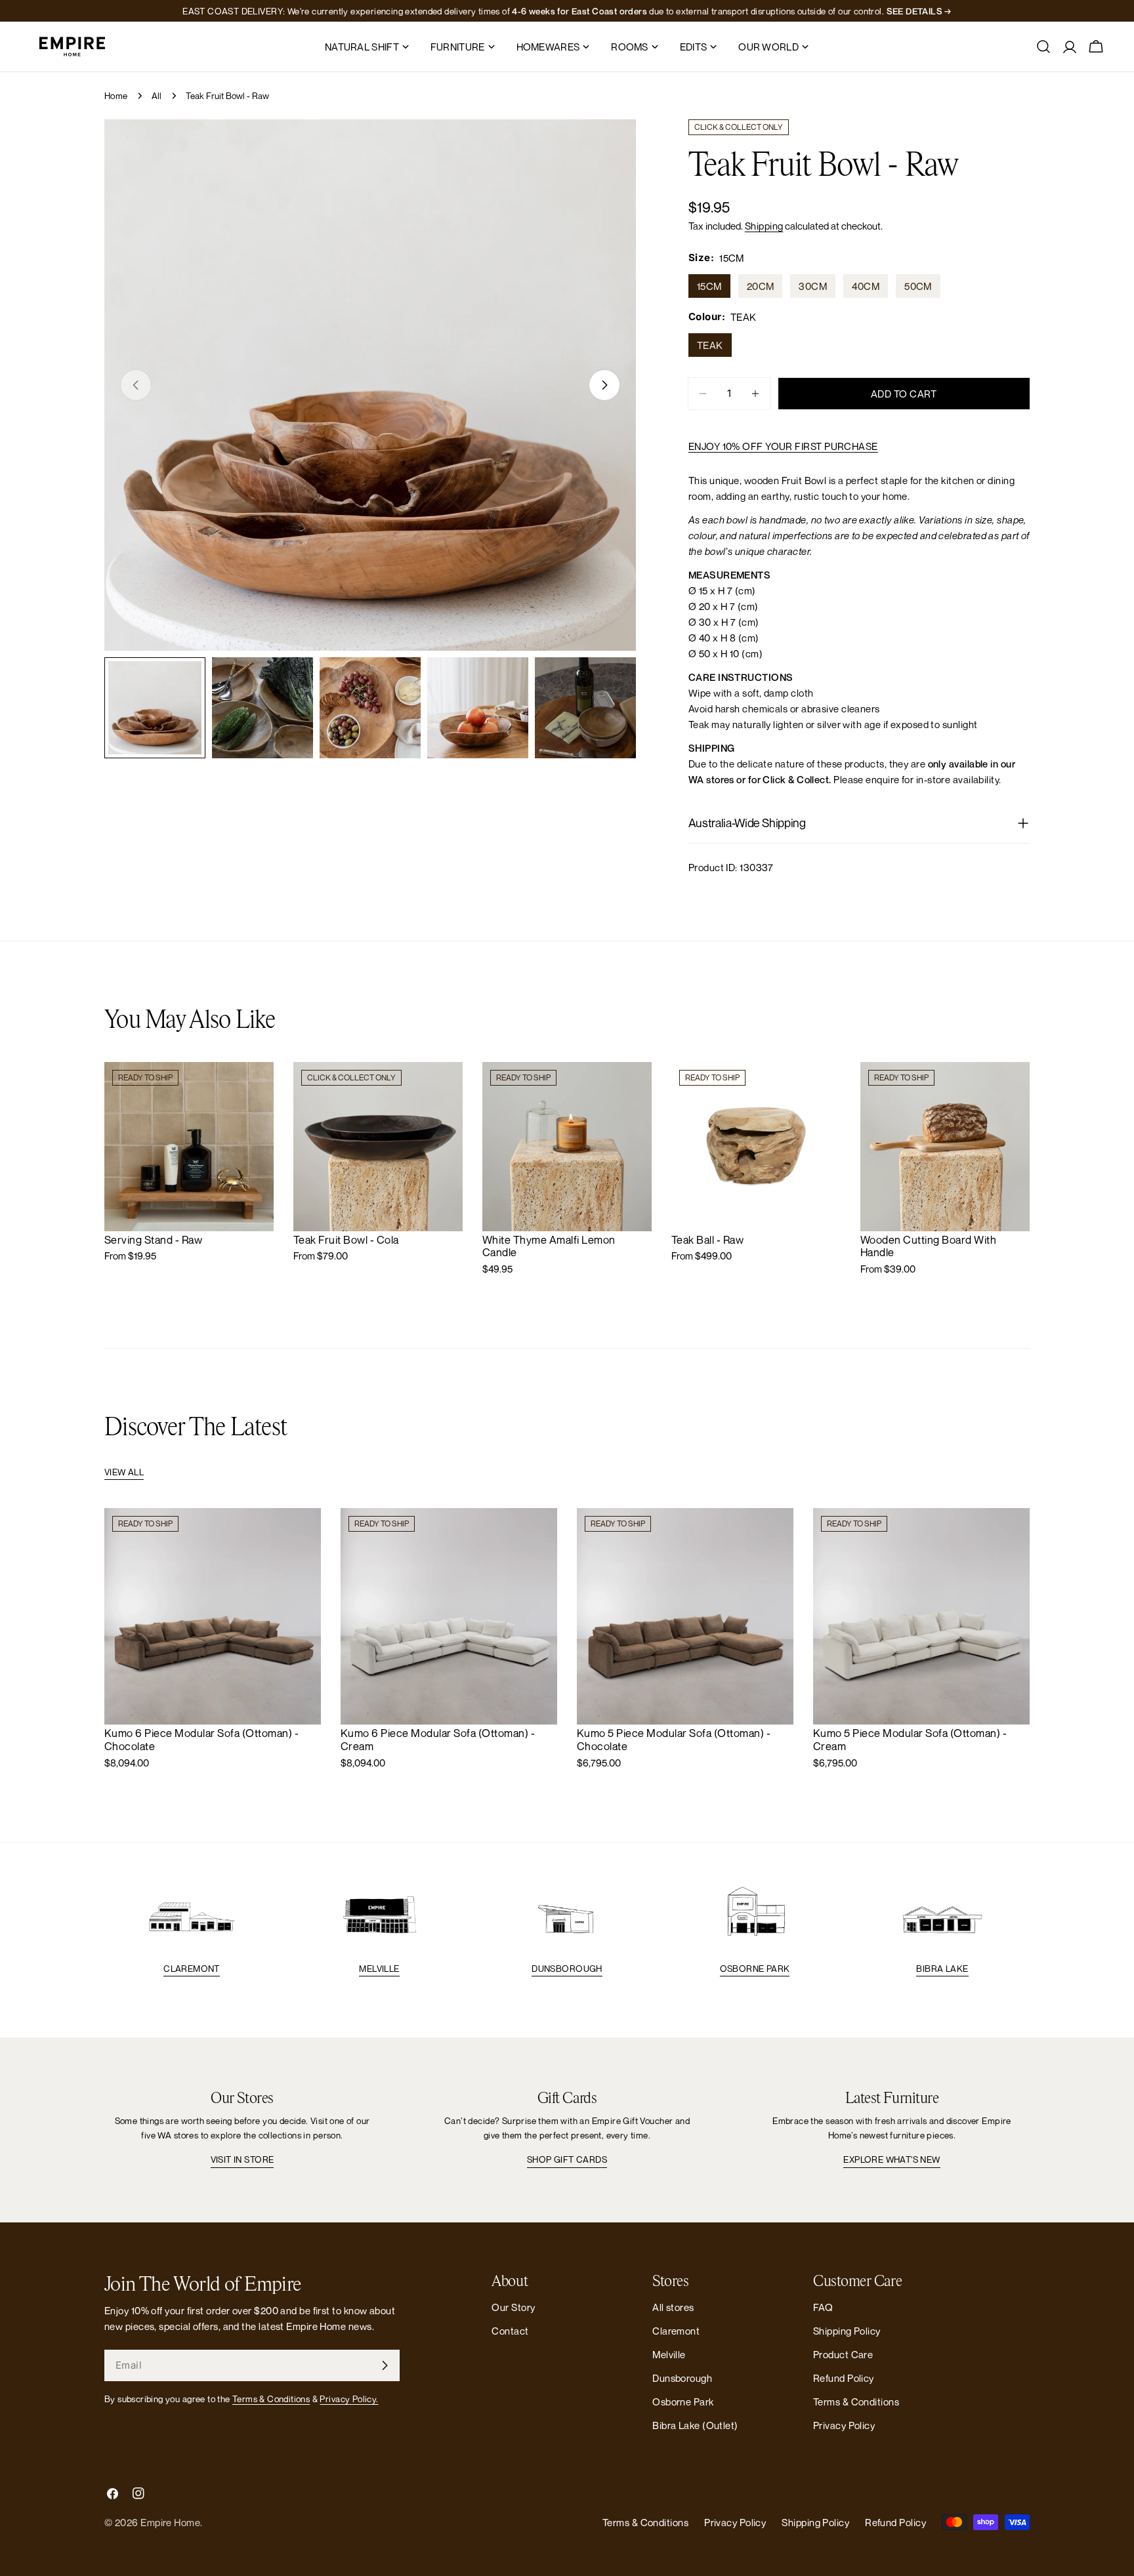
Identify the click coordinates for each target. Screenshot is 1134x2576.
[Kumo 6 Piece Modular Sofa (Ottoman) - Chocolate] (213, 1616)
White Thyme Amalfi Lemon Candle (549, 1246)
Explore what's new (892, 2159)
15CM (709, 286)
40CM (866, 286)
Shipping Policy (847, 2331)
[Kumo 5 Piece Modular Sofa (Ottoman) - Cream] (921, 1616)
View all (124, 1472)
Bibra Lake (942, 1969)
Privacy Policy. (349, 2399)
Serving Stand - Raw (153, 1240)
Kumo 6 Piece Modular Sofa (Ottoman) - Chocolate (201, 1740)
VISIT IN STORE (242, 2159)
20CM (761, 286)
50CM (918, 286)
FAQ (823, 2307)
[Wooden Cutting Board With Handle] (945, 1147)
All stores (673, 2307)
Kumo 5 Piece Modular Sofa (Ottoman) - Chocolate (674, 1740)
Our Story (513, 2307)
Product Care (843, 2354)
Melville (379, 1969)
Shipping (764, 226)
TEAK (710, 345)
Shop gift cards (567, 2159)
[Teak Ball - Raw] (756, 1147)
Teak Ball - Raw (707, 1240)
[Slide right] (604, 385)
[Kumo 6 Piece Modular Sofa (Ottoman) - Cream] (449, 1616)
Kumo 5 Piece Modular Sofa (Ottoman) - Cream (910, 1740)
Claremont (192, 1969)
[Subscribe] (385, 2365)
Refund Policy (844, 2378)
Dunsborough (567, 1969)
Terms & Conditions (271, 2399)
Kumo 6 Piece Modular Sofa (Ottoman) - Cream (438, 1740)
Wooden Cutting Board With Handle (928, 1246)
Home (116, 96)
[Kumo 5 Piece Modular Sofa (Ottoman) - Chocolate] (685, 1616)
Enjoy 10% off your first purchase (783, 446)
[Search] (1043, 47)
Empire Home (170, 2522)
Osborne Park (755, 1969)
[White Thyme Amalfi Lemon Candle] (567, 1147)
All (157, 96)
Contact (510, 2331)
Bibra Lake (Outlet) (695, 2425)
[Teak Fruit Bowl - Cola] (378, 1147)
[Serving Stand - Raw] (189, 1147)
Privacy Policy (844, 2425)
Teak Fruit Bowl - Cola (346, 1240)
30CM (813, 286)
